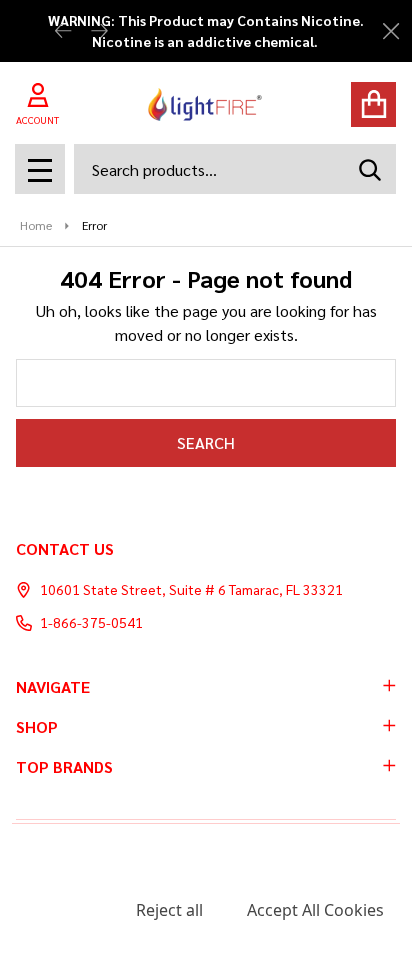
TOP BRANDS (64, 766)
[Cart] (373, 104)
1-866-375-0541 (91, 622)
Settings (60, 910)
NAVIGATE (53, 686)
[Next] (99, 31)
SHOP (37, 726)
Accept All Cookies (315, 910)
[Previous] (63, 31)
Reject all (169, 910)
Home (36, 225)
